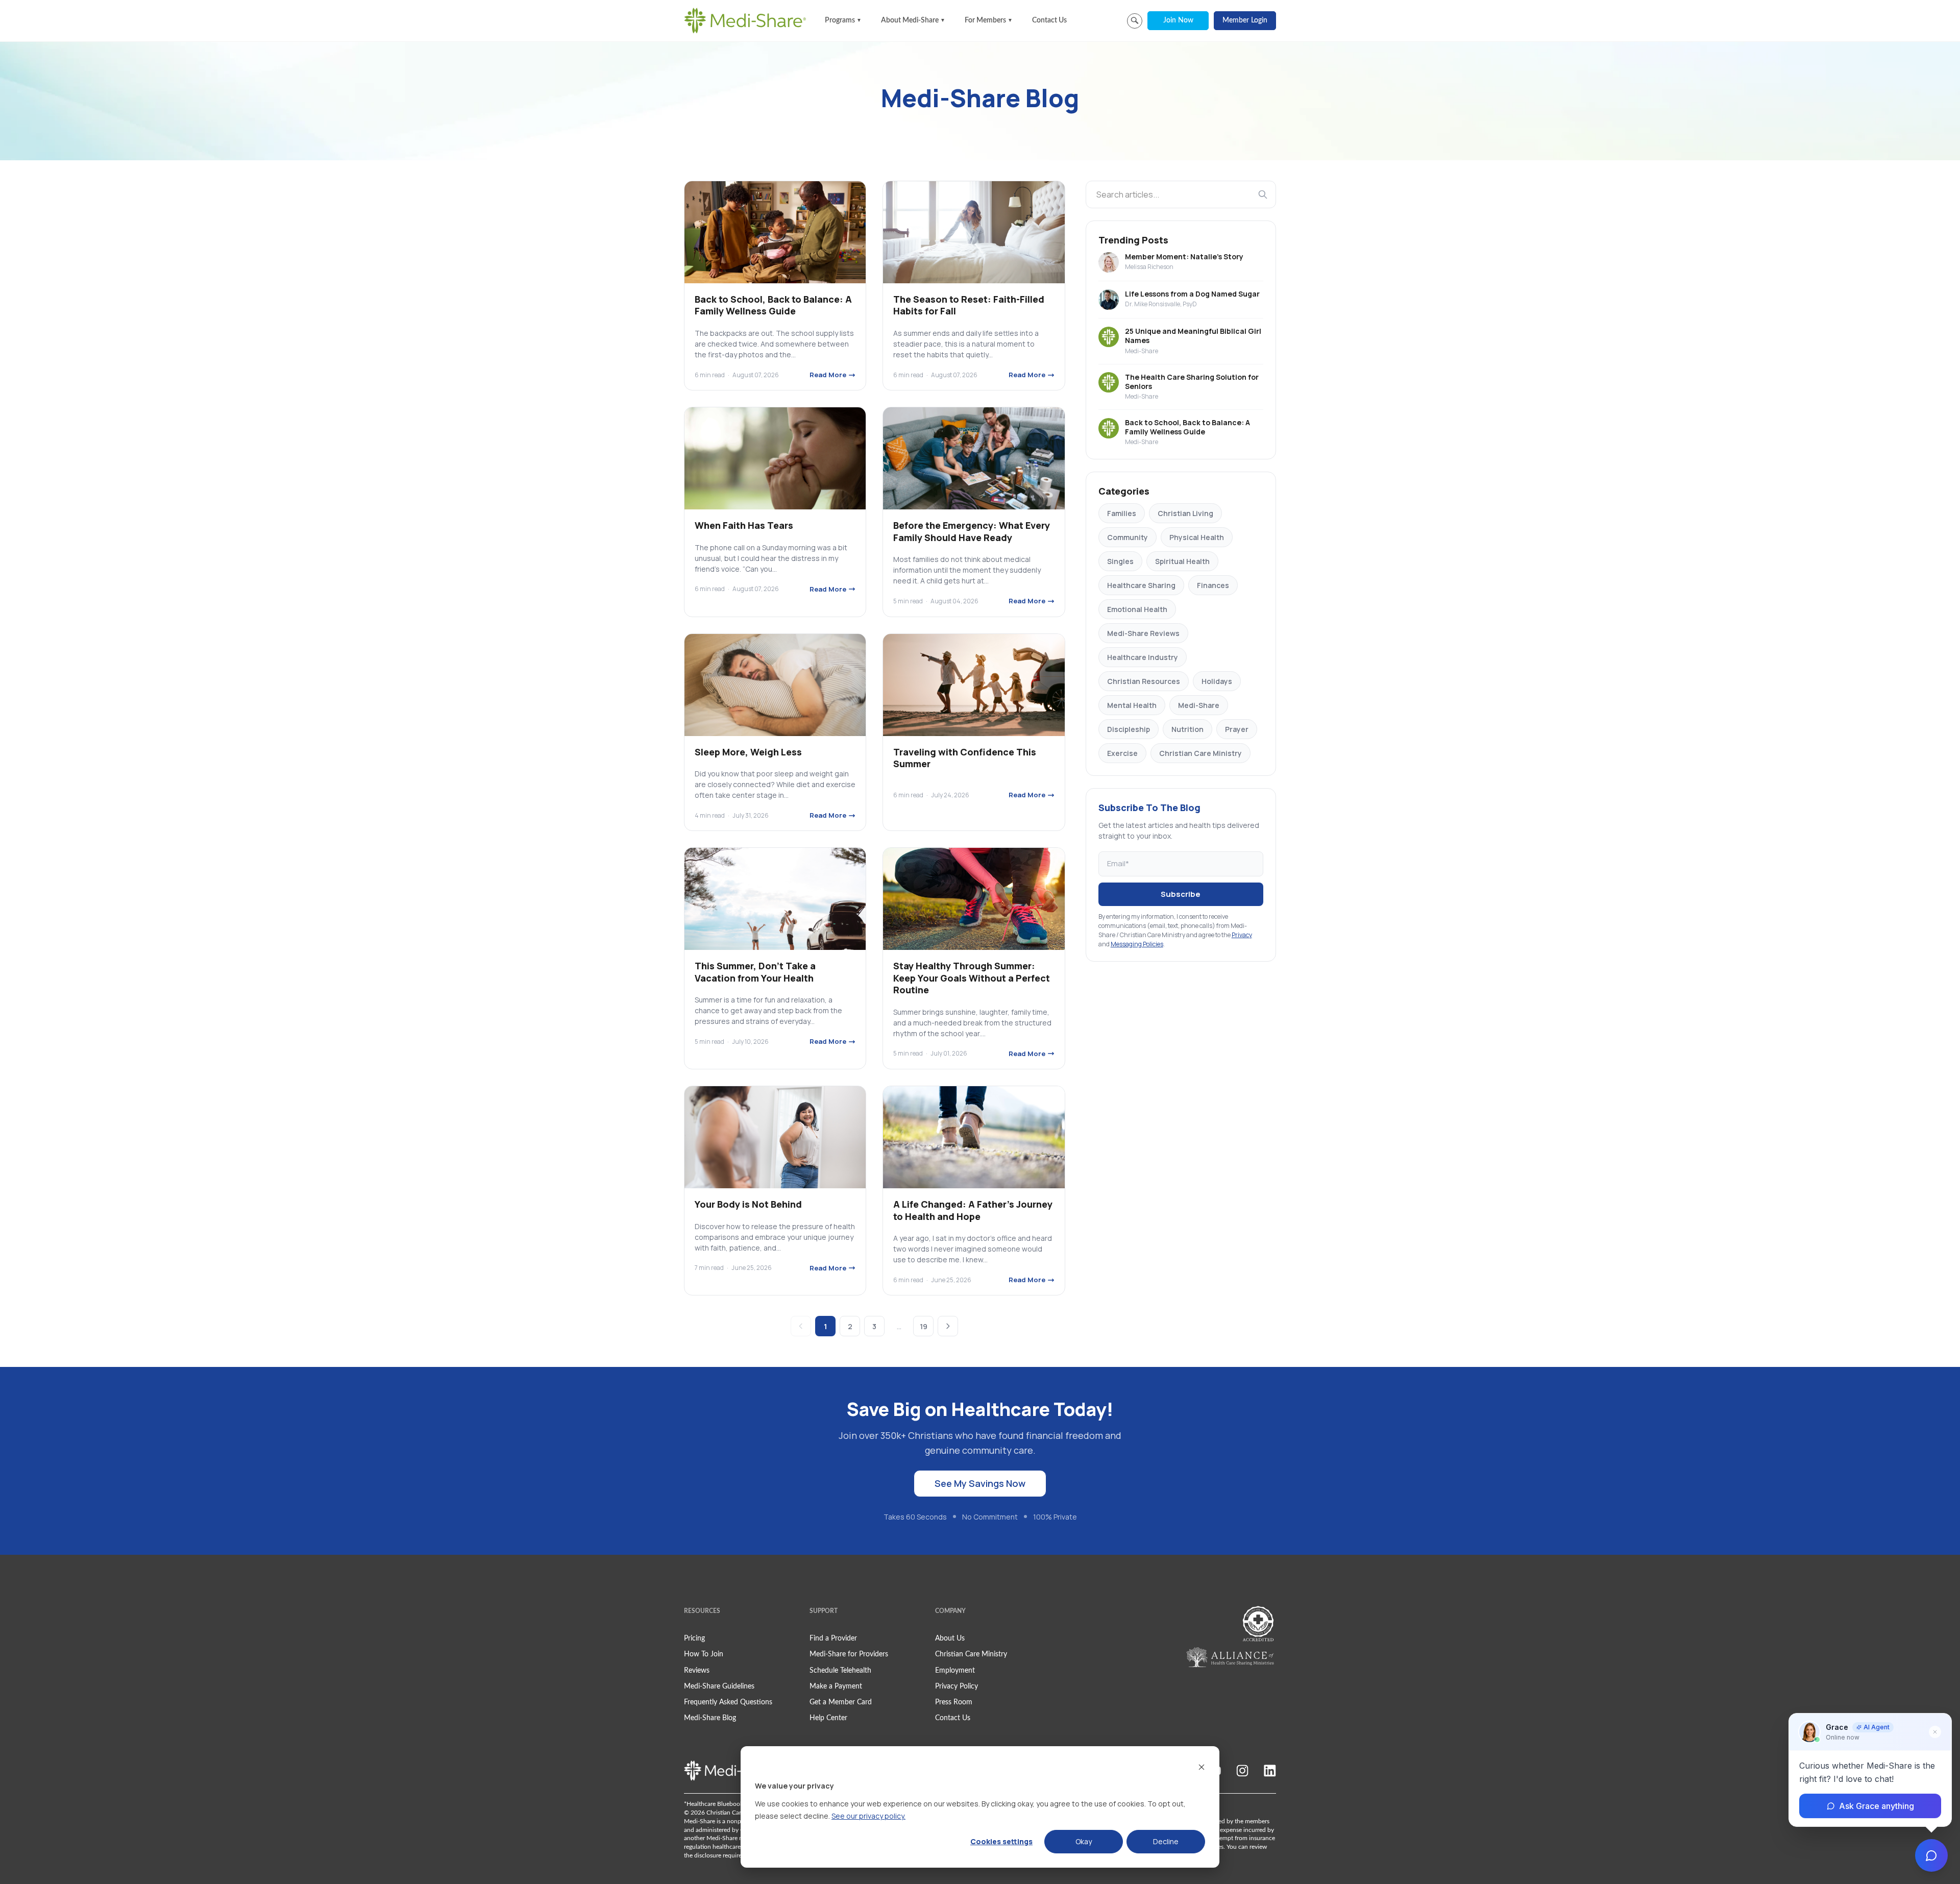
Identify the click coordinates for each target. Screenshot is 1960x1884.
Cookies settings (1001, 1841)
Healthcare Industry (1143, 657)
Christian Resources (1144, 681)
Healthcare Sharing (1141, 585)
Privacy (1242, 935)
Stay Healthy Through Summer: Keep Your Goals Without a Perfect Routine (972, 978)
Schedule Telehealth (840, 1671)
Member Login (1245, 20)
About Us (950, 1638)
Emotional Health (1137, 609)
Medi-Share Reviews (1143, 633)
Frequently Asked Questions (728, 1702)
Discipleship (1129, 729)
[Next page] (948, 1326)
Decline (1166, 1841)
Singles (1120, 561)
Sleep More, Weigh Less (748, 752)
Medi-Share (1199, 705)
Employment (955, 1671)
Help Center (828, 1718)
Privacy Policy (957, 1686)
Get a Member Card (841, 1702)
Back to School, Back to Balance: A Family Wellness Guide (773, 305)
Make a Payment (836, 1686)
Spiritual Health (1182, 561)
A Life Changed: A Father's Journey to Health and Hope (973, 1210)
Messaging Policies (1137, 944)
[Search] (1263, 194)
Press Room (954, 1702)
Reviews (697, 1671)
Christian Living (1185, 513)
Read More (828, 375)
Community (1128, 537)
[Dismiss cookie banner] (1202, 1767)
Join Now (1178, 20)
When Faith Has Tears (744, 525)
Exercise (1122, 753)
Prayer (1237, 729)
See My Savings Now (980, 1483)
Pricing (694, 1638)
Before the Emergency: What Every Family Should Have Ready (972, 531)
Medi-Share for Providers (849, 1654)
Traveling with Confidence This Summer (965, 758)
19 (924, 1326)
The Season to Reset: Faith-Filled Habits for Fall (969, 305)
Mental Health (1132, 705)
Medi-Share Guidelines (719, 1686)
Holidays (1217, 681)
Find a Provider (833, 1638)
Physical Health (1197, 537)
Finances (1213, 585)
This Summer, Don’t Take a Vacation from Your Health (755, 972)
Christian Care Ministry (1200, 753)
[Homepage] (745, 20)
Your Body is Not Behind (748, 1204)
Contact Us (1049, 20)
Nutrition (1187, 729)
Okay (1084, 1841)
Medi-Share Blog (710, 1718)
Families (1122, 513)
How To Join (704, 1654)
